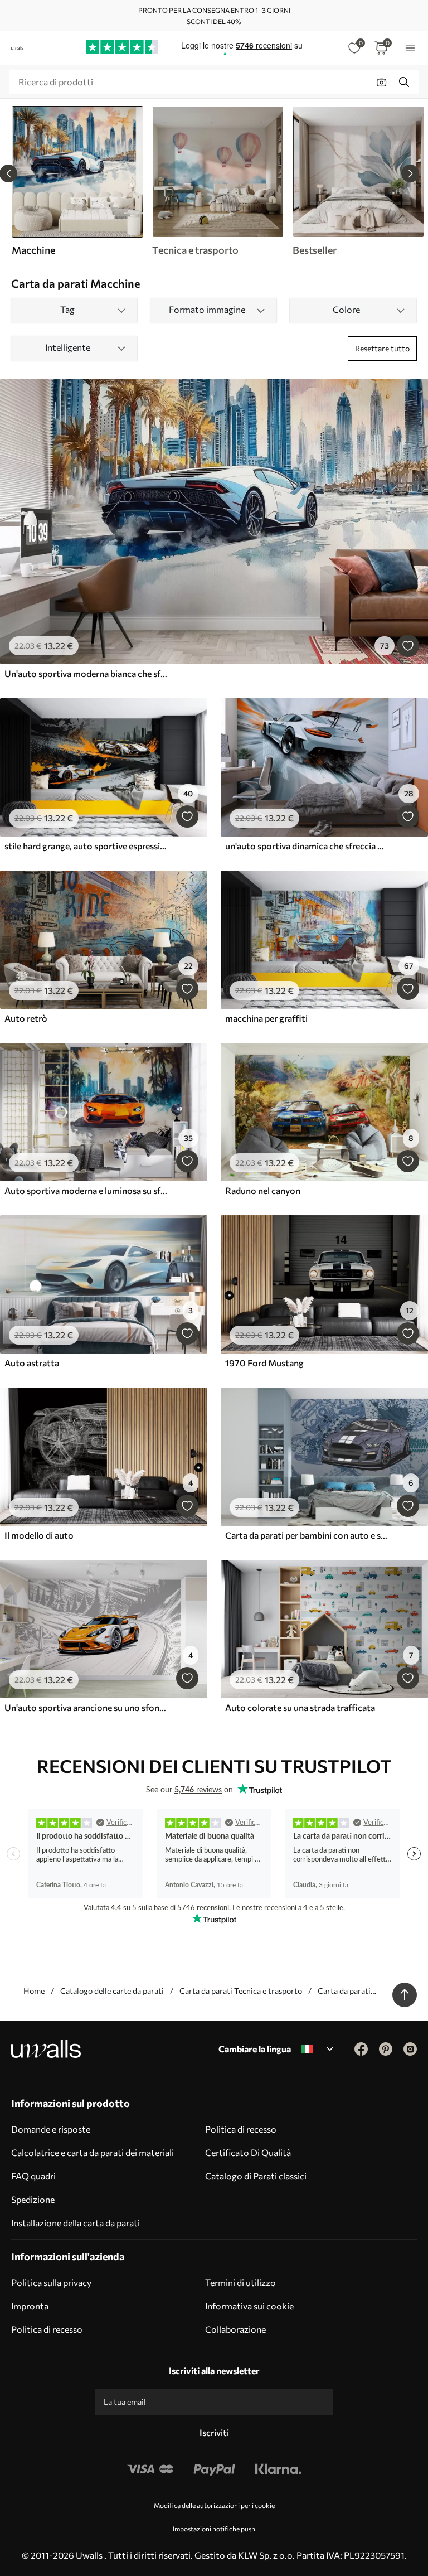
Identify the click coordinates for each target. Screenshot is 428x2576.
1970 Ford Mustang (264, 1363)
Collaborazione (235, 2329)
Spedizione (33, 2199)
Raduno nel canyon (263, 1190)
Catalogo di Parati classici (256, 2176)
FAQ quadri (33, 2176)
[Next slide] (410, 173)
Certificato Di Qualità (248, 2152)
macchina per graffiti (266, 1018)
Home (34, 1991)
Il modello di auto (39, 1535)
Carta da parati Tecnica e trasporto (241, 1991)
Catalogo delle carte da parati (112, 1991)
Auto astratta (32, 1363)
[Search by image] (382, 82)
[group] (217, 181)
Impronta (30, 2306)
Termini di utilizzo (240, 2282)
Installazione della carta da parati (76, 2223)
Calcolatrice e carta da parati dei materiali (93, 2152)
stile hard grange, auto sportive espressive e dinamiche (86, 846)
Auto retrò (26, 1018)
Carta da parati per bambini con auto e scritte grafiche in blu (307, 1535)
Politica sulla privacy (51, 2282)
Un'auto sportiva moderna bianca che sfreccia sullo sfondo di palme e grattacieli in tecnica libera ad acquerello (86, 673)
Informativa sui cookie (249, 2306)
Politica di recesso (241, 2129)
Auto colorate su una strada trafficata (300, 1707)
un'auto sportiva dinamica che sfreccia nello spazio (307, 846)
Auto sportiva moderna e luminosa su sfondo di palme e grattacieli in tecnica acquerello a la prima (86, 1190)
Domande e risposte (51, 2129)
